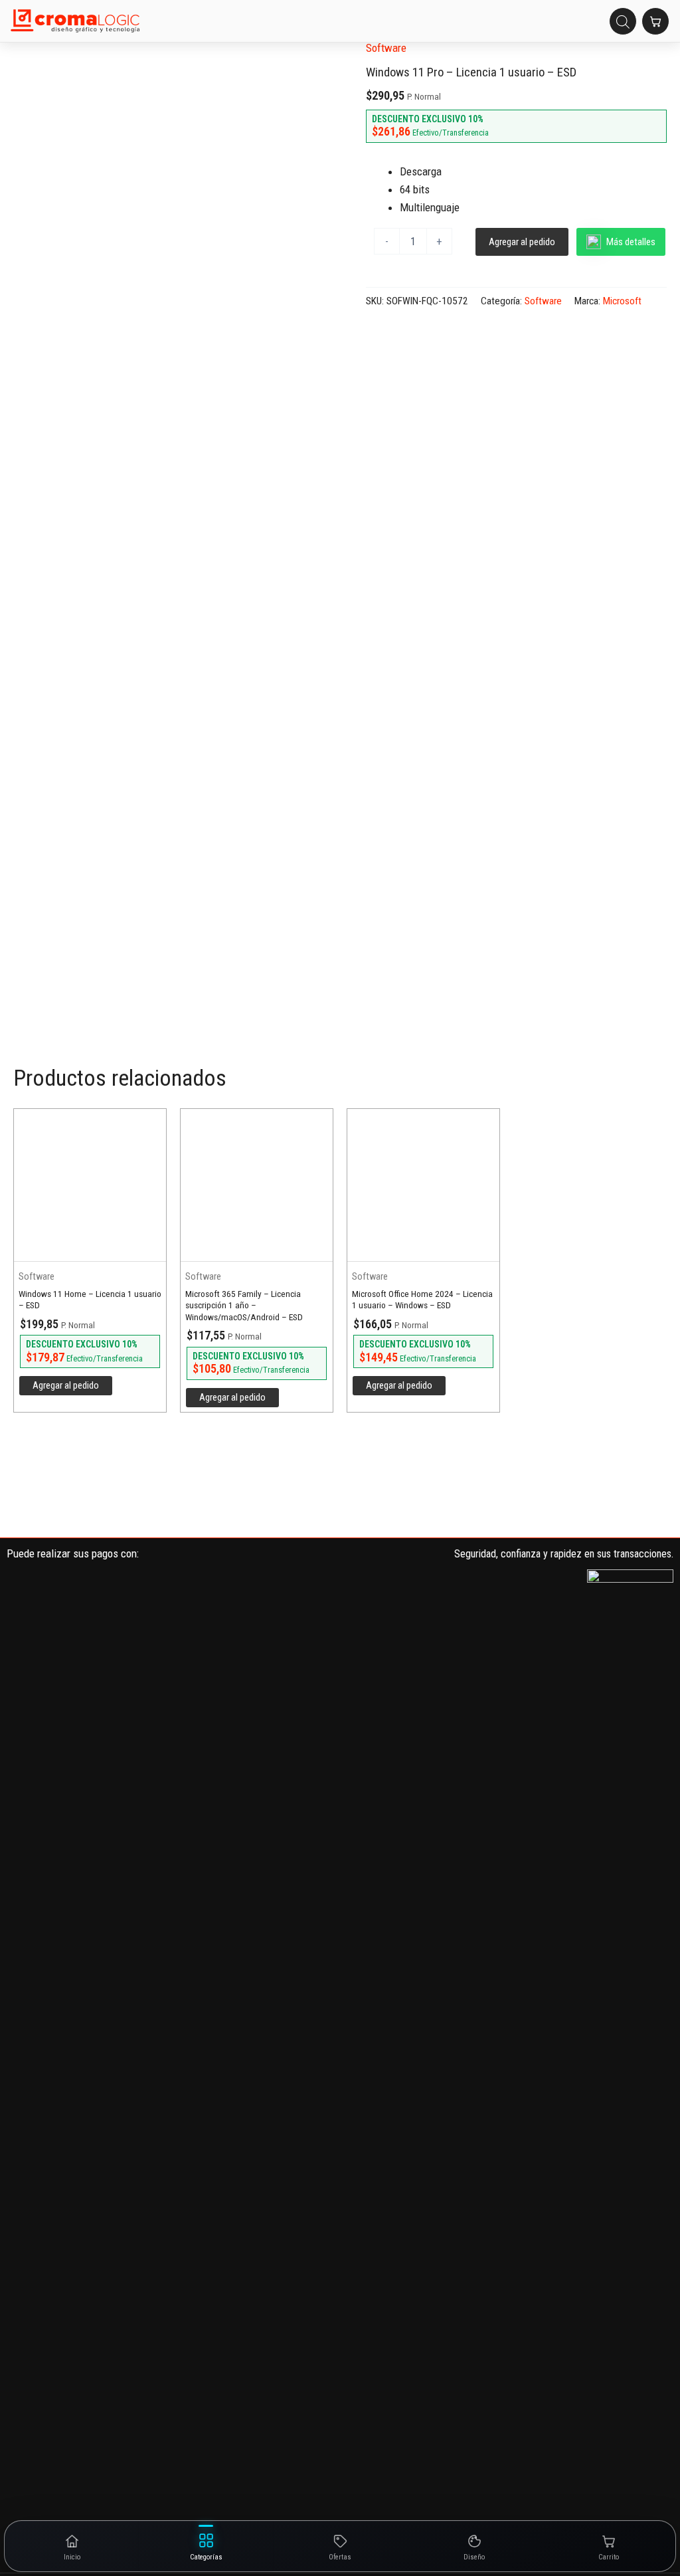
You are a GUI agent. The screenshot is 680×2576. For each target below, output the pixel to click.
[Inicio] (75, 21)
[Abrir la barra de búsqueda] (623, 21)
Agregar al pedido (522, 242)
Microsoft (622, 301)
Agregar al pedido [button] (66, 1385)
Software (386, 48)
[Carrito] (655, 21)
